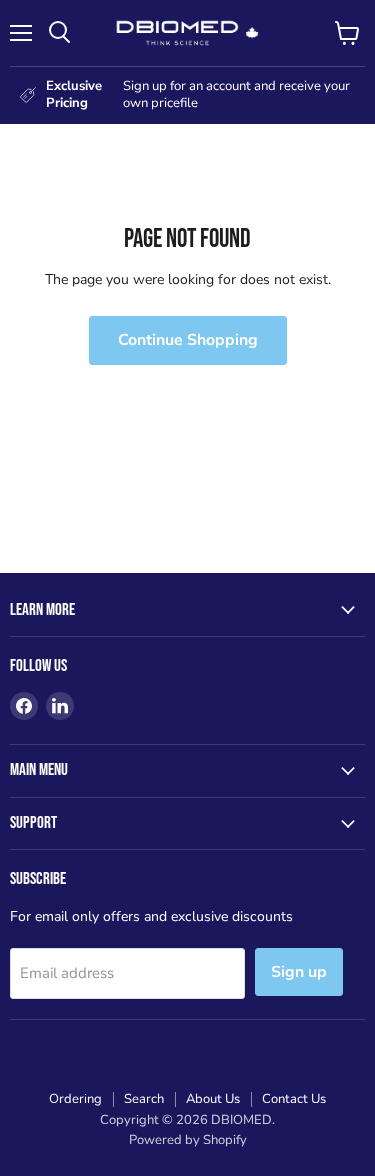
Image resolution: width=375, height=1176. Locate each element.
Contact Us (294, 1099)
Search (144, 1099)
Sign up (299, 972)
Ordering (75, 1099)
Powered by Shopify (188, 1140)
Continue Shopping (188, 340)
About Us (213, 1099)
